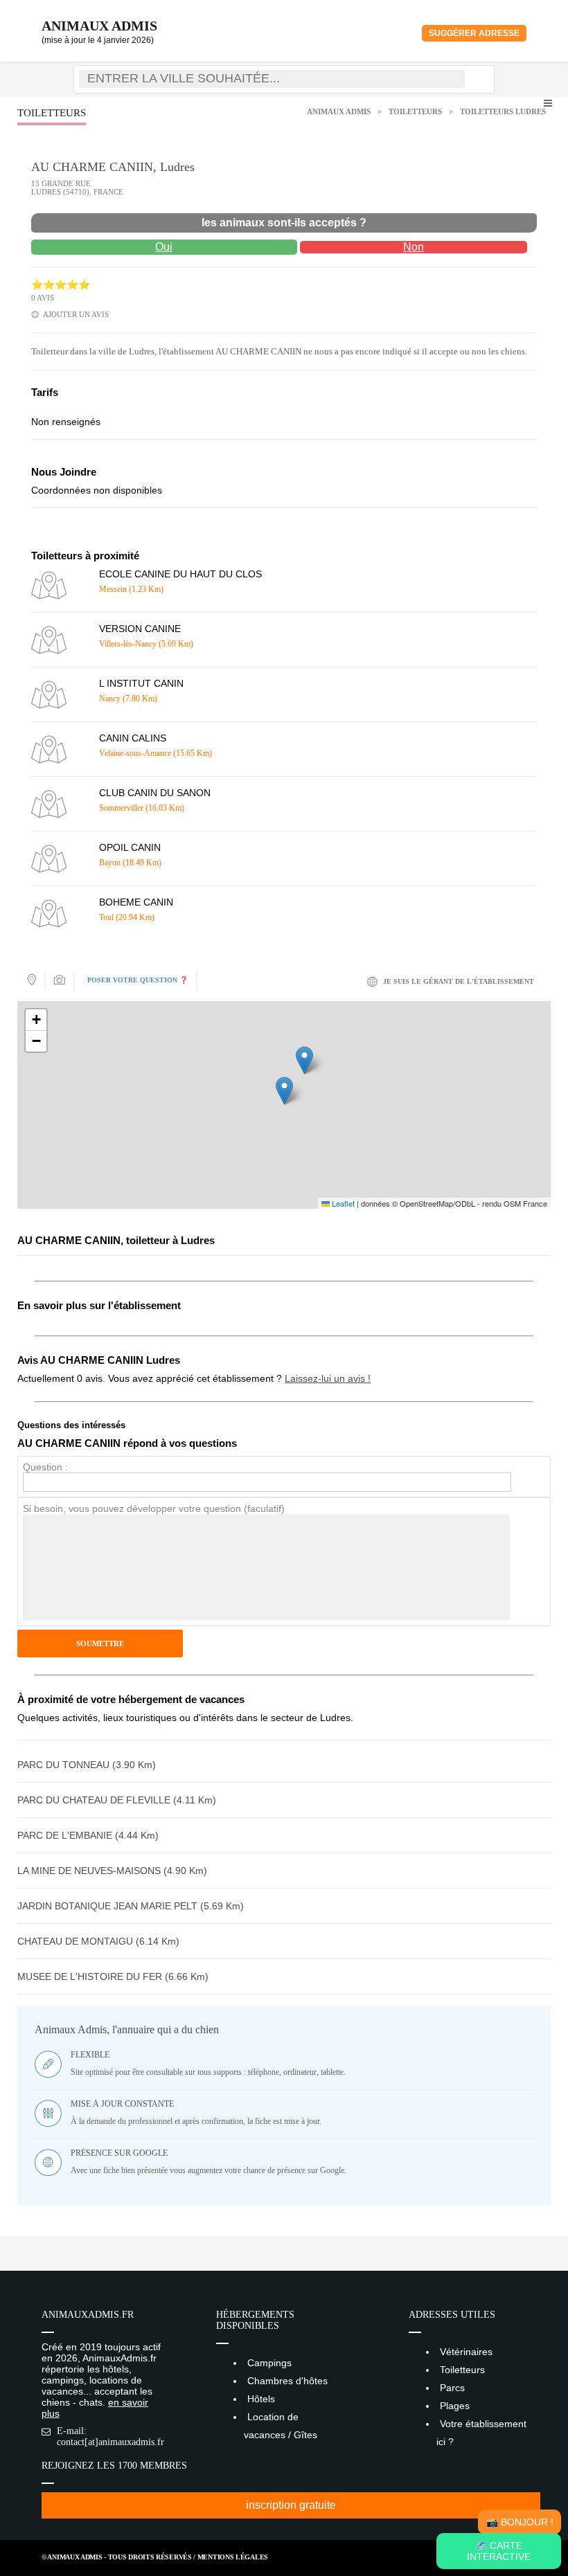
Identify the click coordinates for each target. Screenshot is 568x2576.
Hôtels (261, 2399)
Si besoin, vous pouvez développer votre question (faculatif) (154, 1508)
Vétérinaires (466, 2352)
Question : (45, 1467)
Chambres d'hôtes (287, 2381)
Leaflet (342, 1203)
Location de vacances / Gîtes (281, 2426)
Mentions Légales (233, 2557)
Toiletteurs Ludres (503, 111)
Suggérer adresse (474, 33)
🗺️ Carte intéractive (499, 2551)
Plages (455, 2406)
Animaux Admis (99, 26)
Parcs (452, 2388)
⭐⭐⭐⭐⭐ (61, 285)
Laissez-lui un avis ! (328, 1378)
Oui (164, 247)
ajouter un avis (76, 314)
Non (414, 247)
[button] (284, 1091)
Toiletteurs (415, 111)
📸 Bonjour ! (520, 2522)
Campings (269, 2363)
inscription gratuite (291, 2505)
